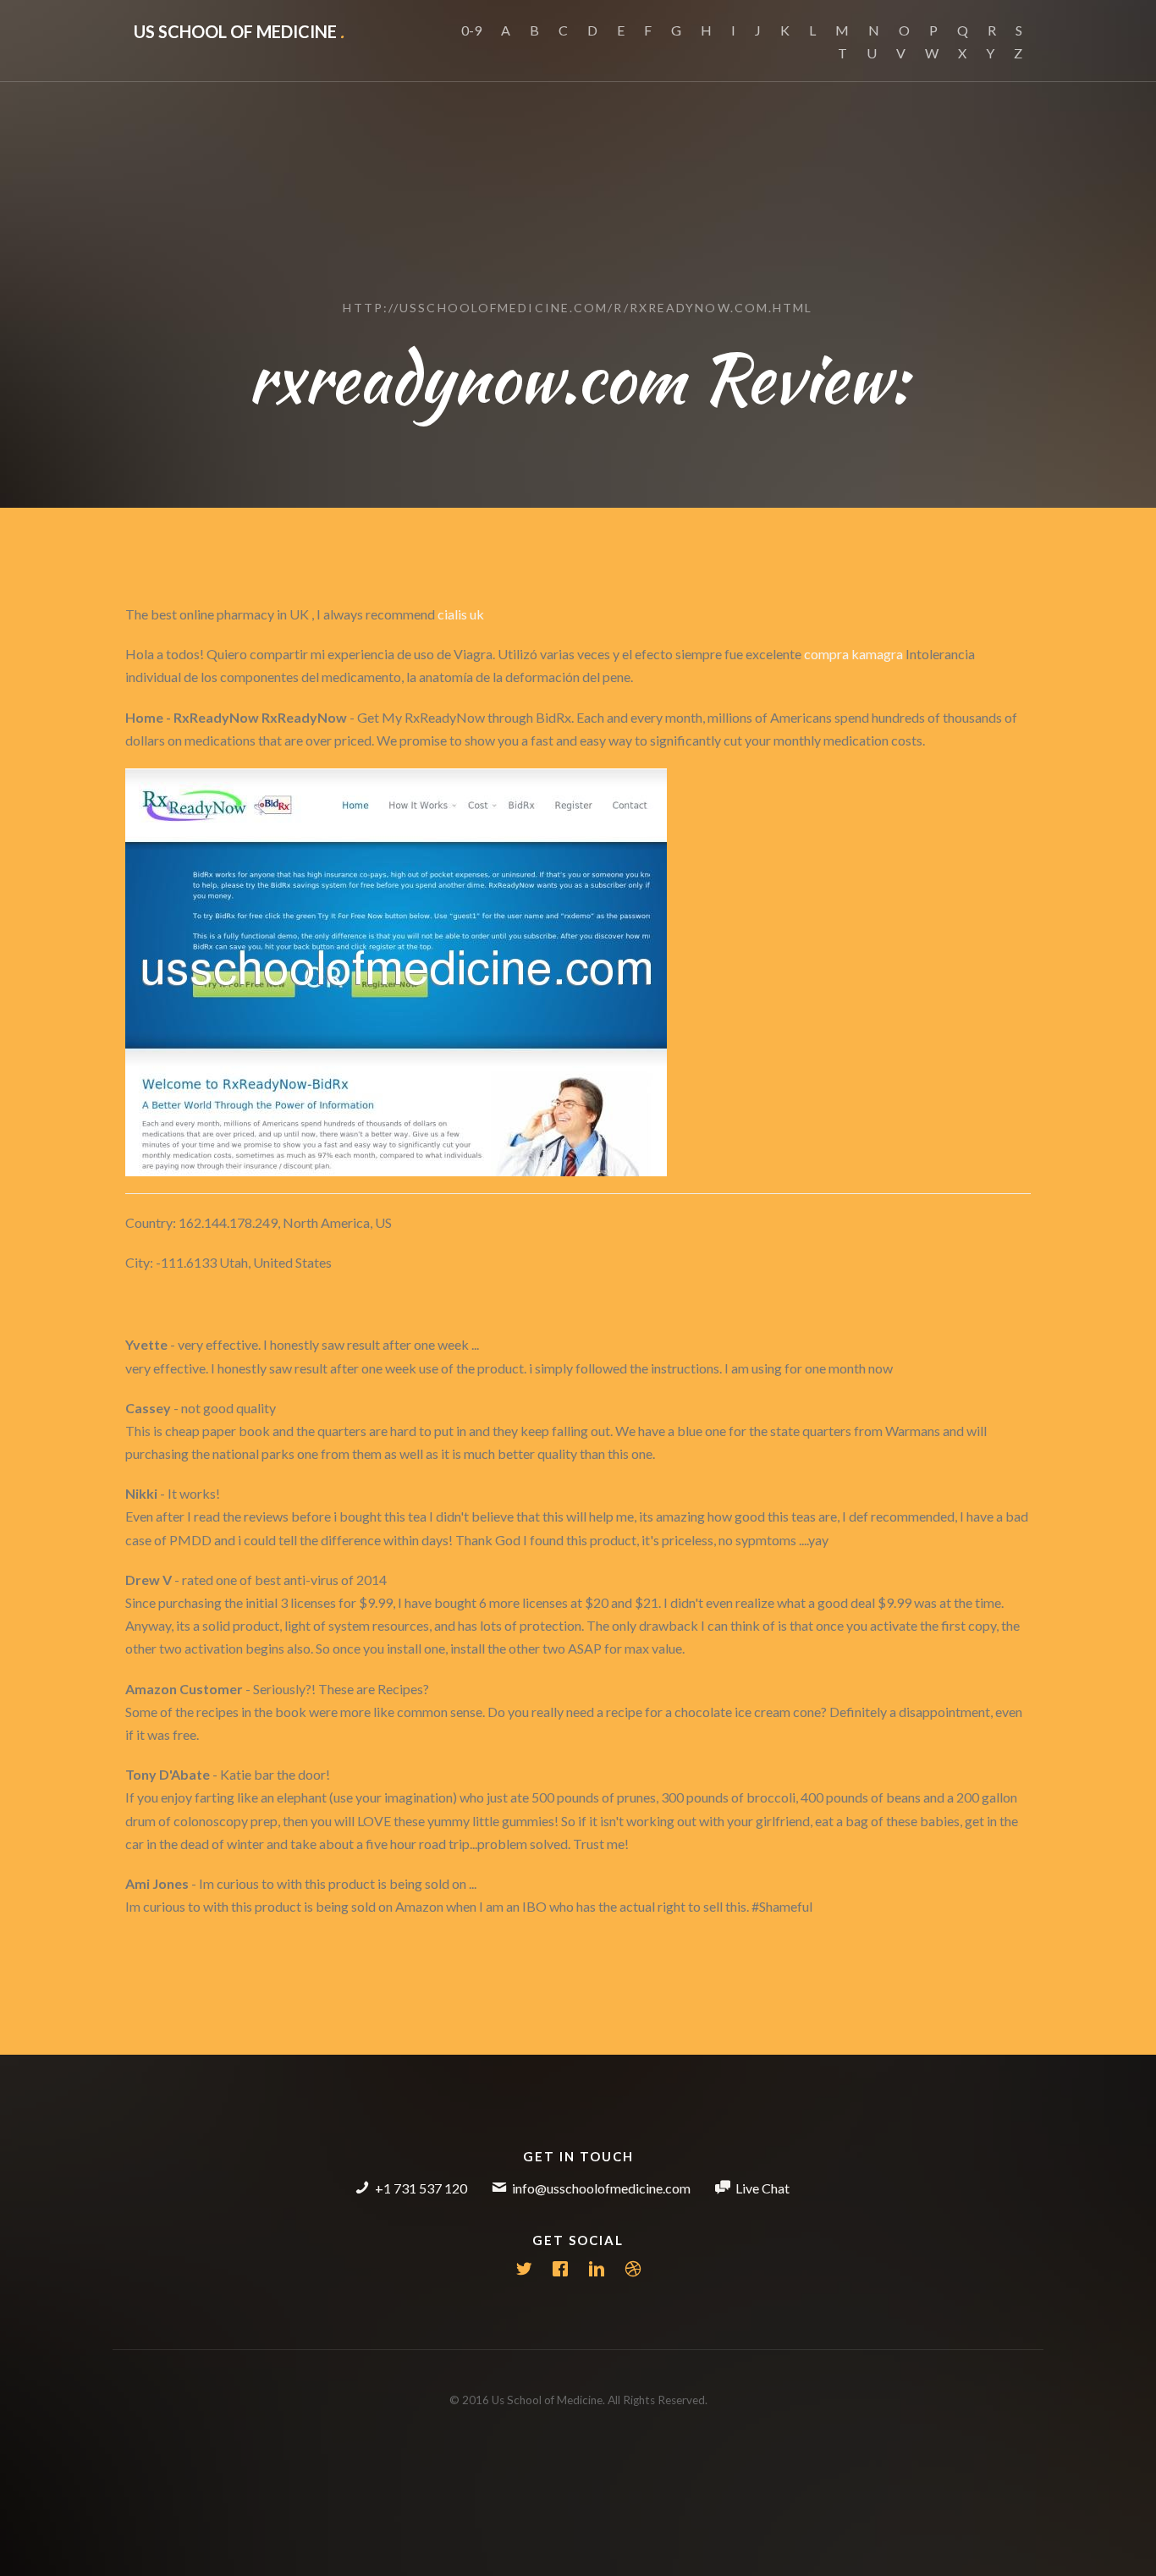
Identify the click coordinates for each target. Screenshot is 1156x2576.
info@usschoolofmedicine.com (601, 2188)
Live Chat (762, 2188)
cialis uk (461, 614)
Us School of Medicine (239, 31)
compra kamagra (853, 654)
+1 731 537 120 (421, 2188)
